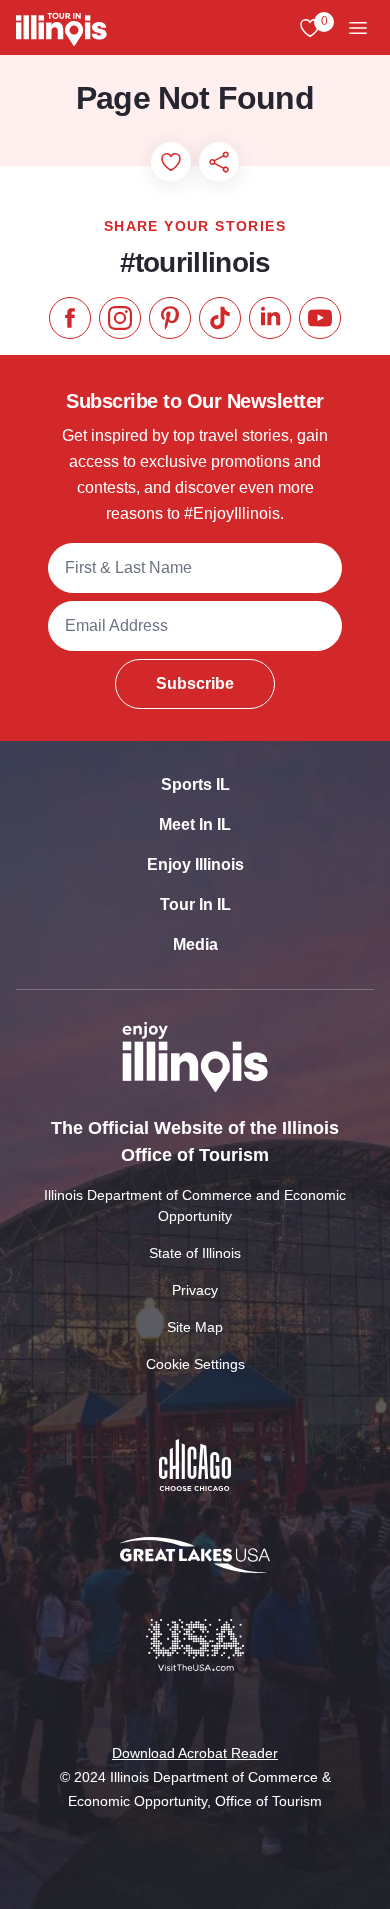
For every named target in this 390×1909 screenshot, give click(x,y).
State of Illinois (195, 1253)
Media (195, 944)
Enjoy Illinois (195, 864)
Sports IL (195, 784)
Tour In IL (195, 904)
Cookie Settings (195, 1364)
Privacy (195, 1290)
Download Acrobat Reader (195, 1753)
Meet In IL (195, 824)
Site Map (195, 1327)
